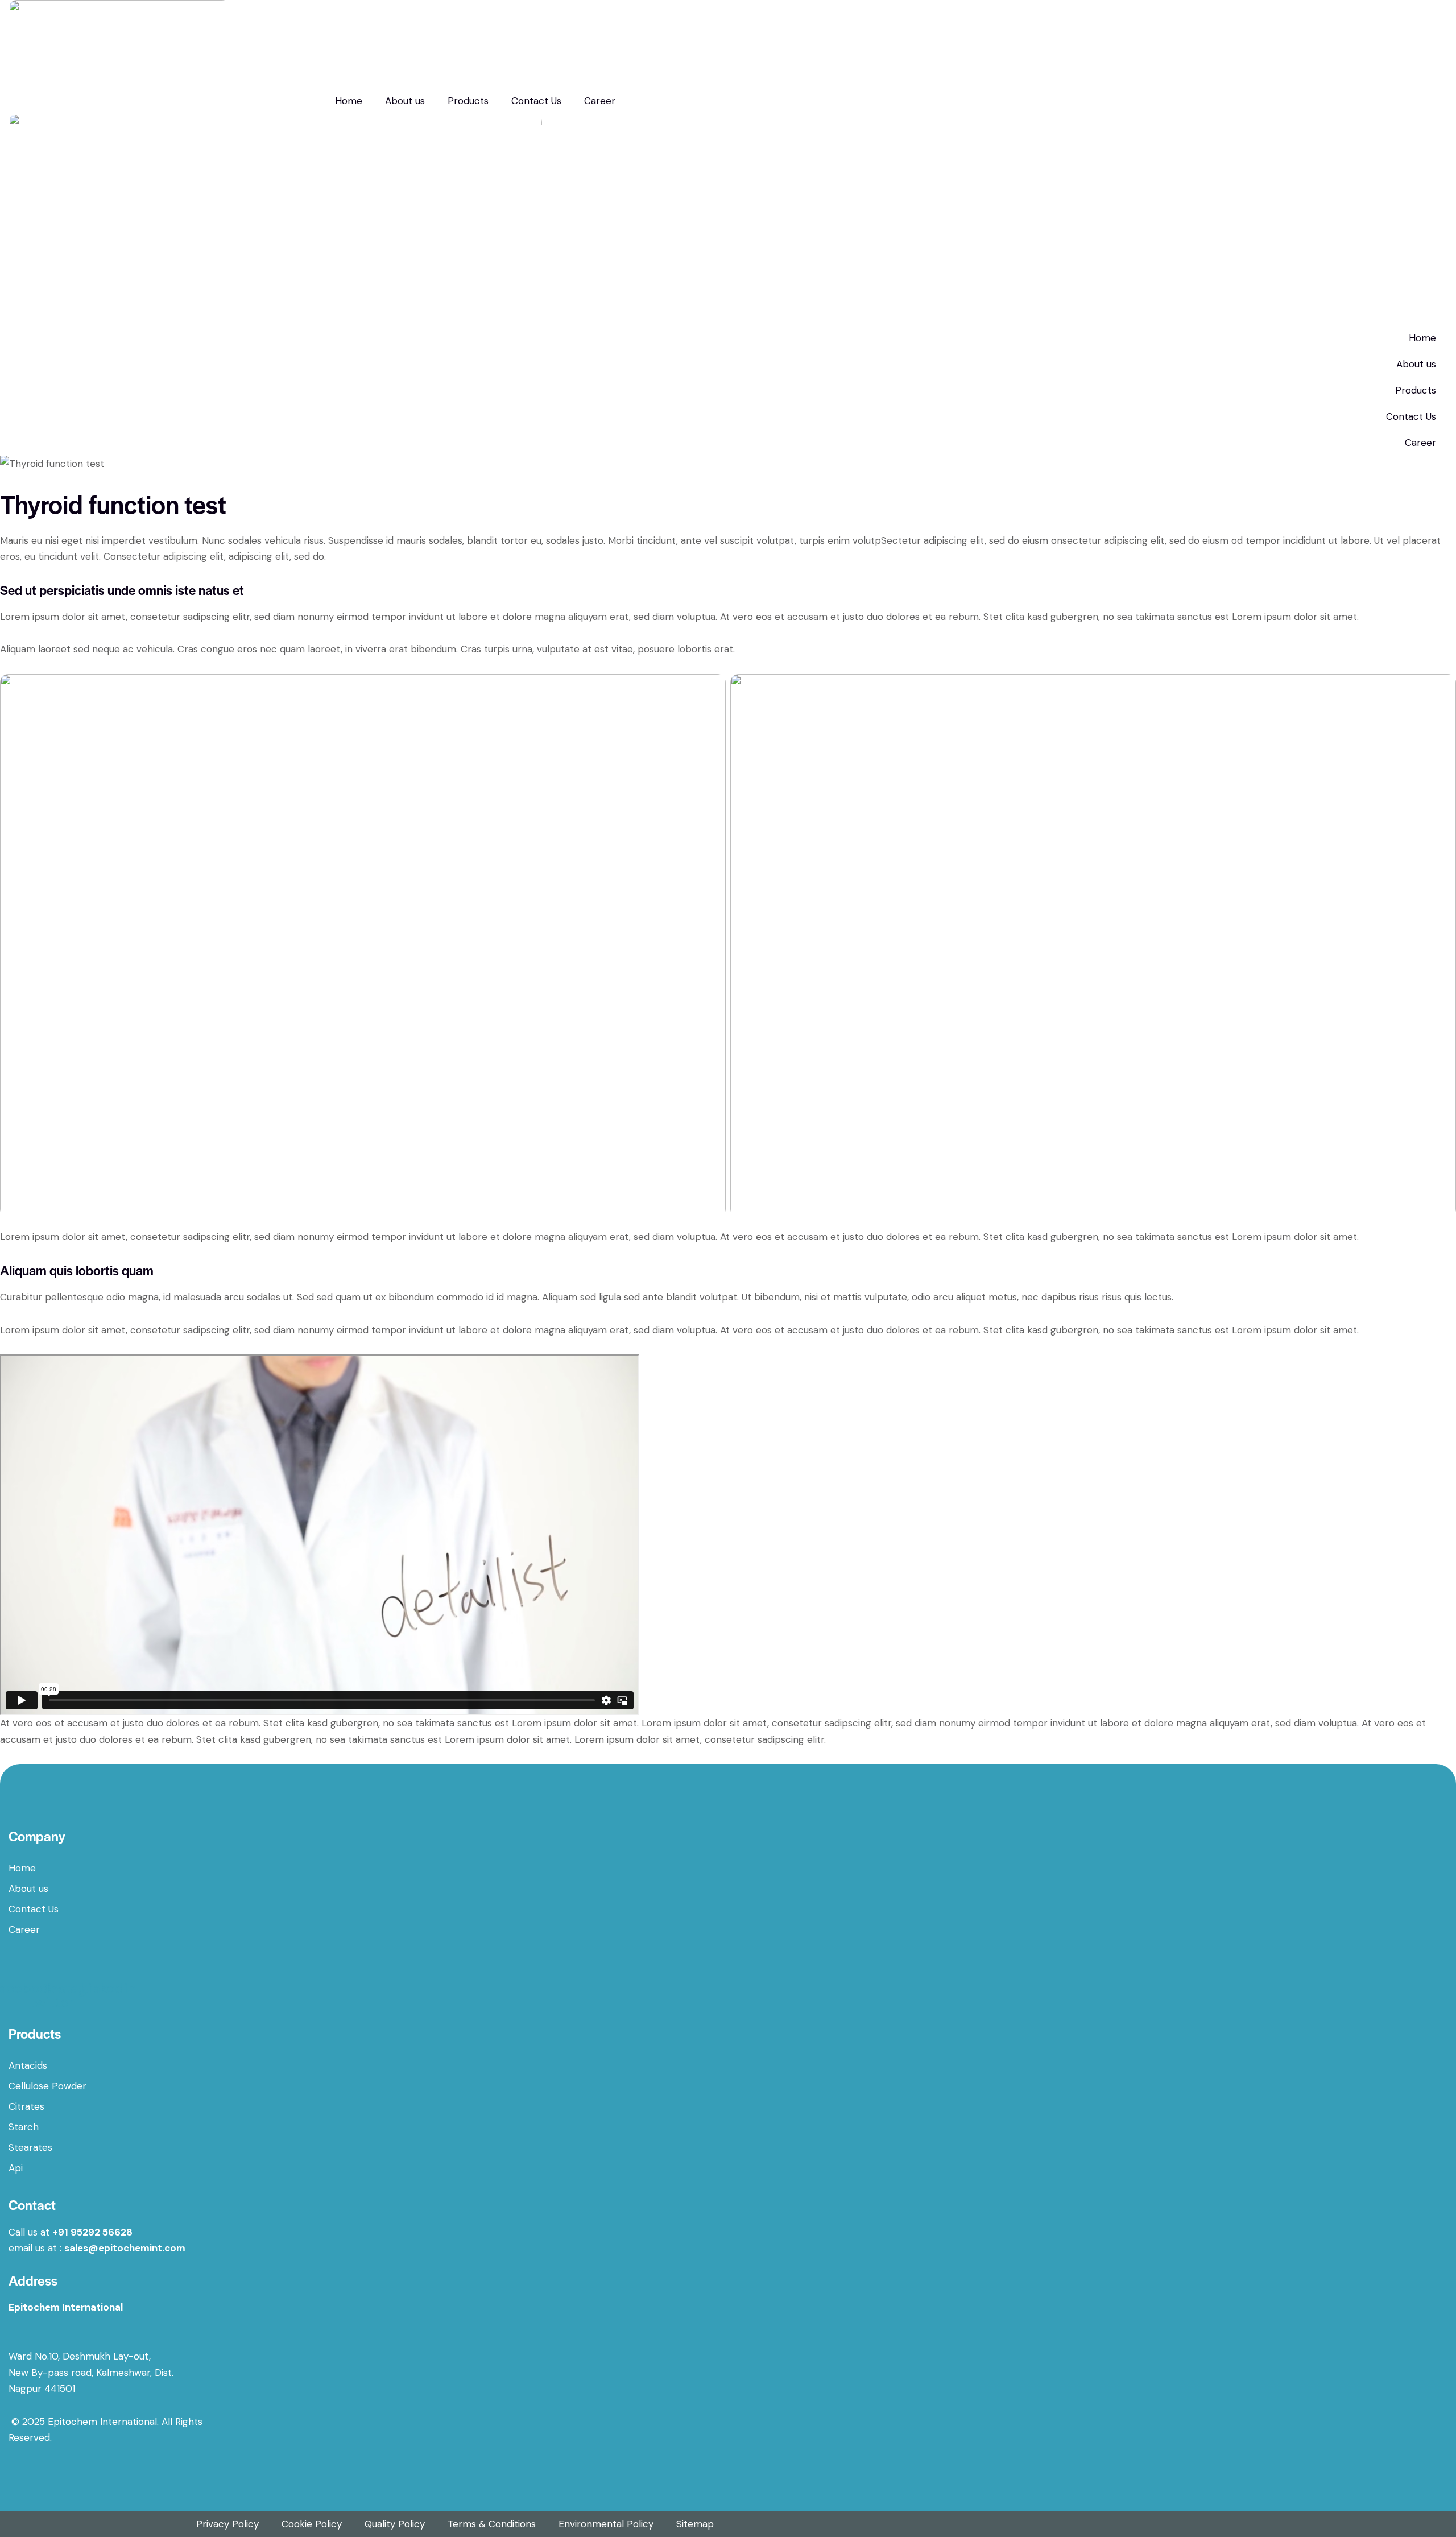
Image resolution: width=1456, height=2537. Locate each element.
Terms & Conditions (492, 2524)
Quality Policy (395, 2524)
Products (468, 101)
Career (600, 101)
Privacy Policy (227, 2524)
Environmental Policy (606, 2524)
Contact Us (536, 101)
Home (349, 101)
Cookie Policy (312, 2524)
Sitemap (695, 2524)
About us (405, 101)
